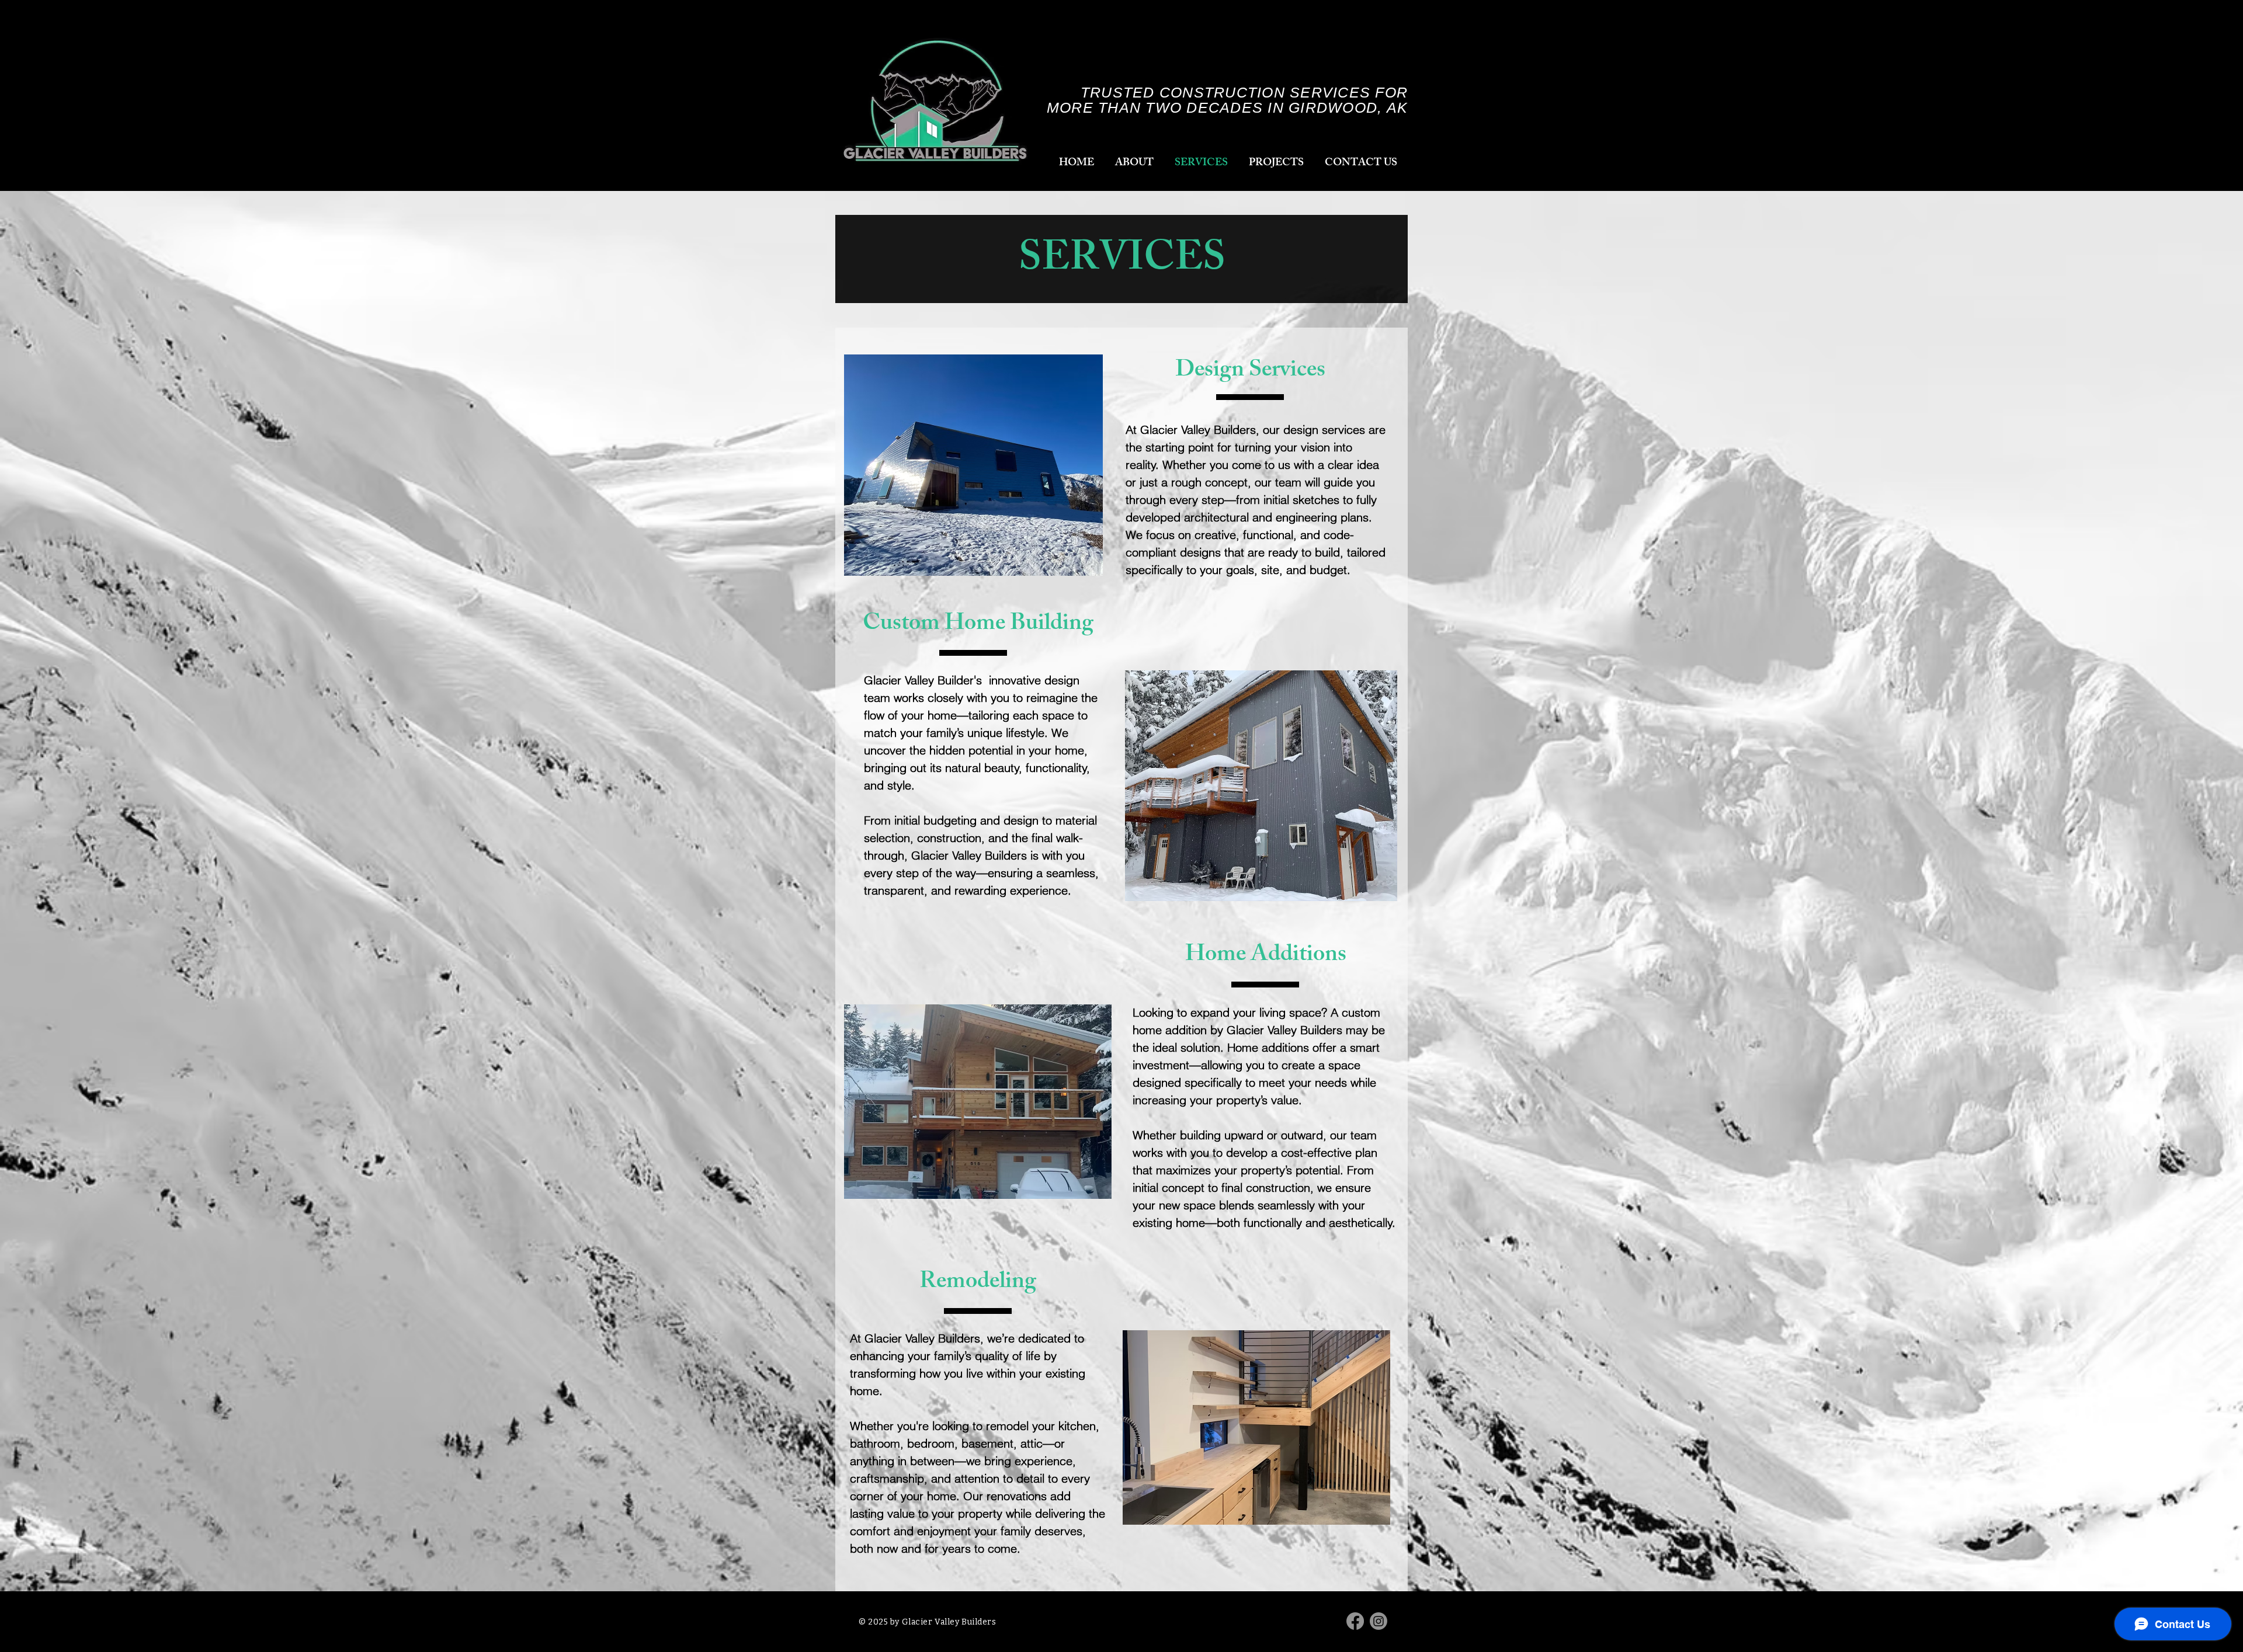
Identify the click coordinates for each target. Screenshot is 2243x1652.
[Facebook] (1355, 1621)
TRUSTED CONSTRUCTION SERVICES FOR (1244, 92)
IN (1278, 107)
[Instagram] (1379, 1621)
